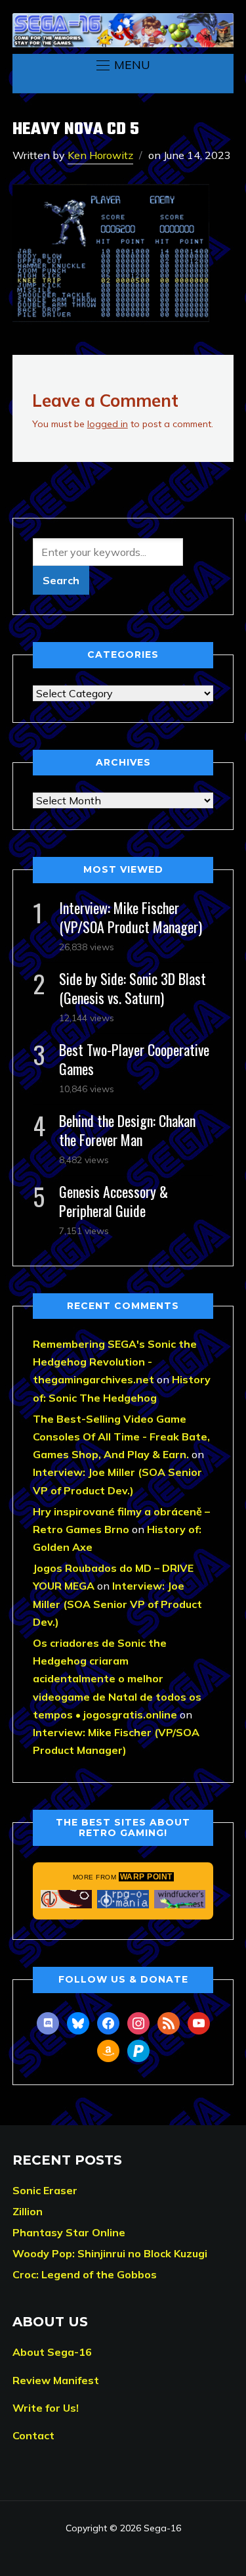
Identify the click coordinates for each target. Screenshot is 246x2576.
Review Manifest (56, 2380)
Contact (33, 2435)
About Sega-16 (52, 2352)
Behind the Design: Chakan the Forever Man (127, 1130)
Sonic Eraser (45, 2190)
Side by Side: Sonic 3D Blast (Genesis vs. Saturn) (133, 988)
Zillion (28, 2211)
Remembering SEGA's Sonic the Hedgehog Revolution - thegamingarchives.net (115, 1362)
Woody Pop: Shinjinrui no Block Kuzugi (110, 2253)
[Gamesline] (67, 1899)
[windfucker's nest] (180, 1899)
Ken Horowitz (100, 155)
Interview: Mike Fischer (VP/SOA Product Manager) (131, 917)
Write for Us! (46, 2408)
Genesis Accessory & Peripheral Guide (113, 1201)
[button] (123, 65)
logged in (108, 424)
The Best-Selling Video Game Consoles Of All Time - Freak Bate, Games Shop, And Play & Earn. (121, 1437)
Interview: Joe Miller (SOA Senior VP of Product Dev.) (117, 1603)
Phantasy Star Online (69, 2232)
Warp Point (146, 1877)
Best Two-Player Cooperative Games (134, 1059)
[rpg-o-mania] (123, 1899)
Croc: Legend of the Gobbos (85, 2274)
